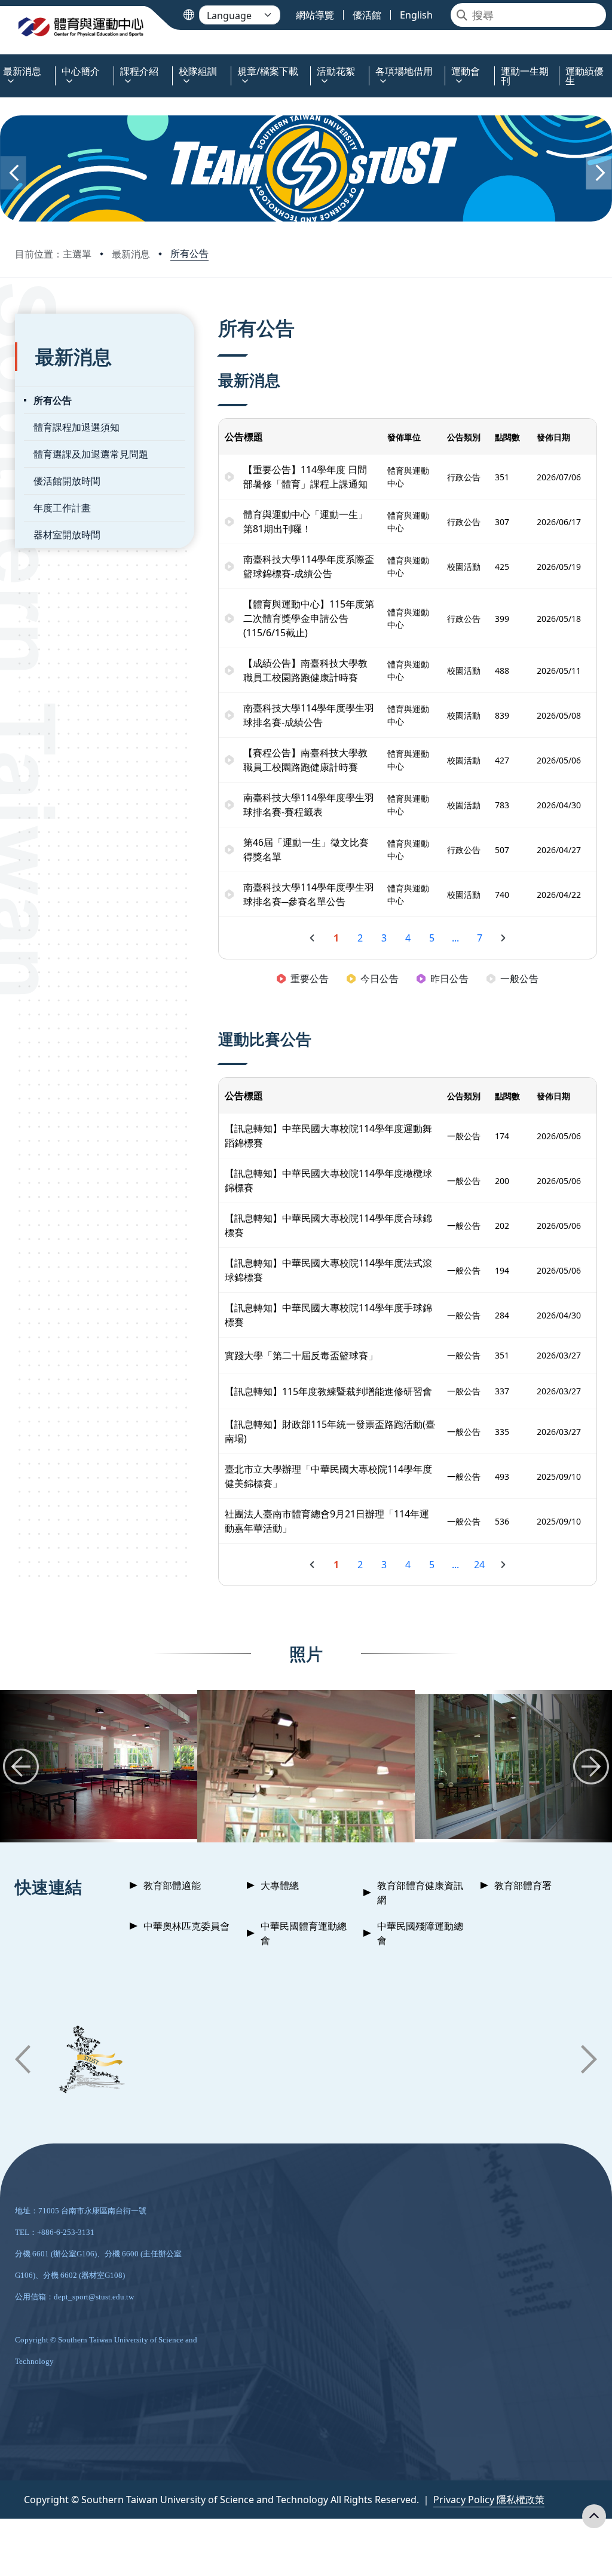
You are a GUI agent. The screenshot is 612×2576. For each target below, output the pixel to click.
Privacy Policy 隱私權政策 (489, 2500)
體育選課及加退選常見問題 (91, 454)
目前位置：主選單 (53, 254)
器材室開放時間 (67, 535)
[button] (13, 173)
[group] (306, 1766)
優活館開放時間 (67, 481)
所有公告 (189, 253)
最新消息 (131, 254)
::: (3, 64)
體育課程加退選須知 (76, 427)
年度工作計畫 (62, 508)
